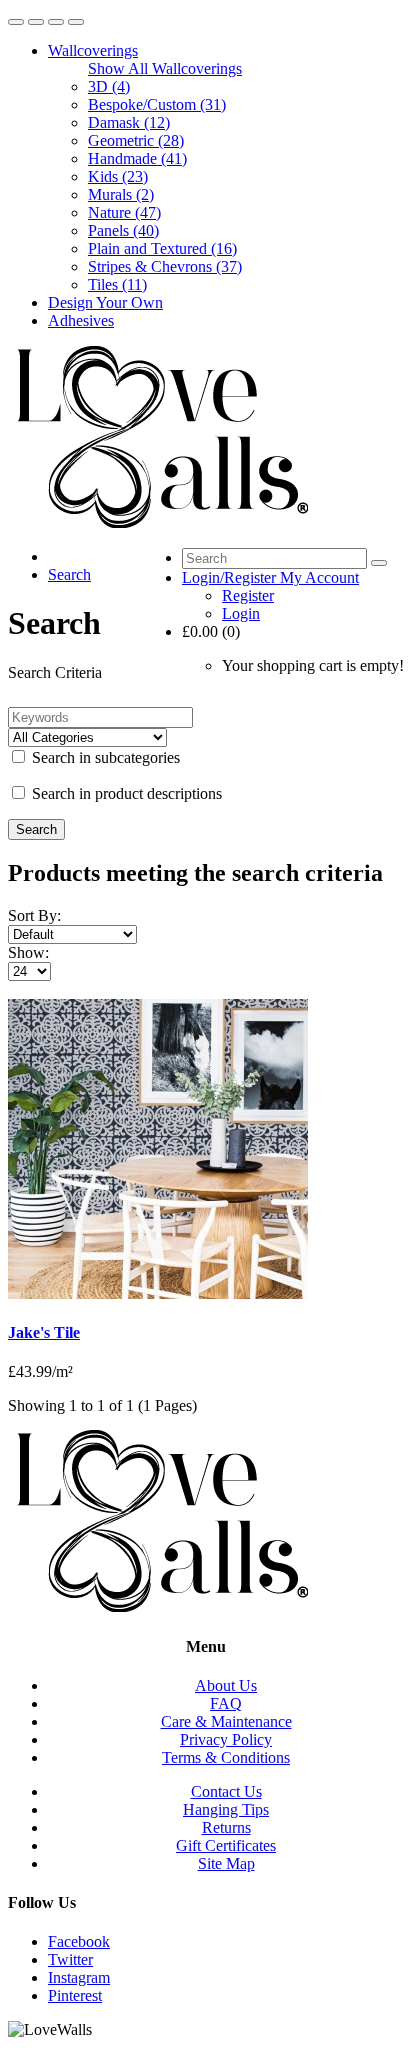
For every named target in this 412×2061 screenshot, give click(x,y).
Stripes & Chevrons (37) (165, 266)
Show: (28, 952)
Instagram (79, 1977)
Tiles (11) (117, 284)
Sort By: (34, 915)
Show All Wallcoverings (165, 68)
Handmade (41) (137, 158)
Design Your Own (105, 302)
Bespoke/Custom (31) (157, 104)
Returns (226, 1827)
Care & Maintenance (226, 1721)
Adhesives (81, 320)
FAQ (226, 1703)
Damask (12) (129, 122)
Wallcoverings (93, 50)
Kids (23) (118, 176)
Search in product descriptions (125, 793)
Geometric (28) (136, 140)
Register (248, 595)
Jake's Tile (44, 1332)
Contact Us (226, 1791)
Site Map (226, 1863)
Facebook (79, 1941)
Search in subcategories (104, 757)
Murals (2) (121, 194)
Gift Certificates (226, 1845)
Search (69, 574)
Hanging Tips (226, 1809)
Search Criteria (55, 672)
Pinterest (75, 1995)
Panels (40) (123, 230)
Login (241, 613)
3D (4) (109, 86)
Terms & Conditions (226, 1757)
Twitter (70, 1959)
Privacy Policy (226, 1739)
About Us (226, 1685)
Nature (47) (124, 212)
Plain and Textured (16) (162, 248)
